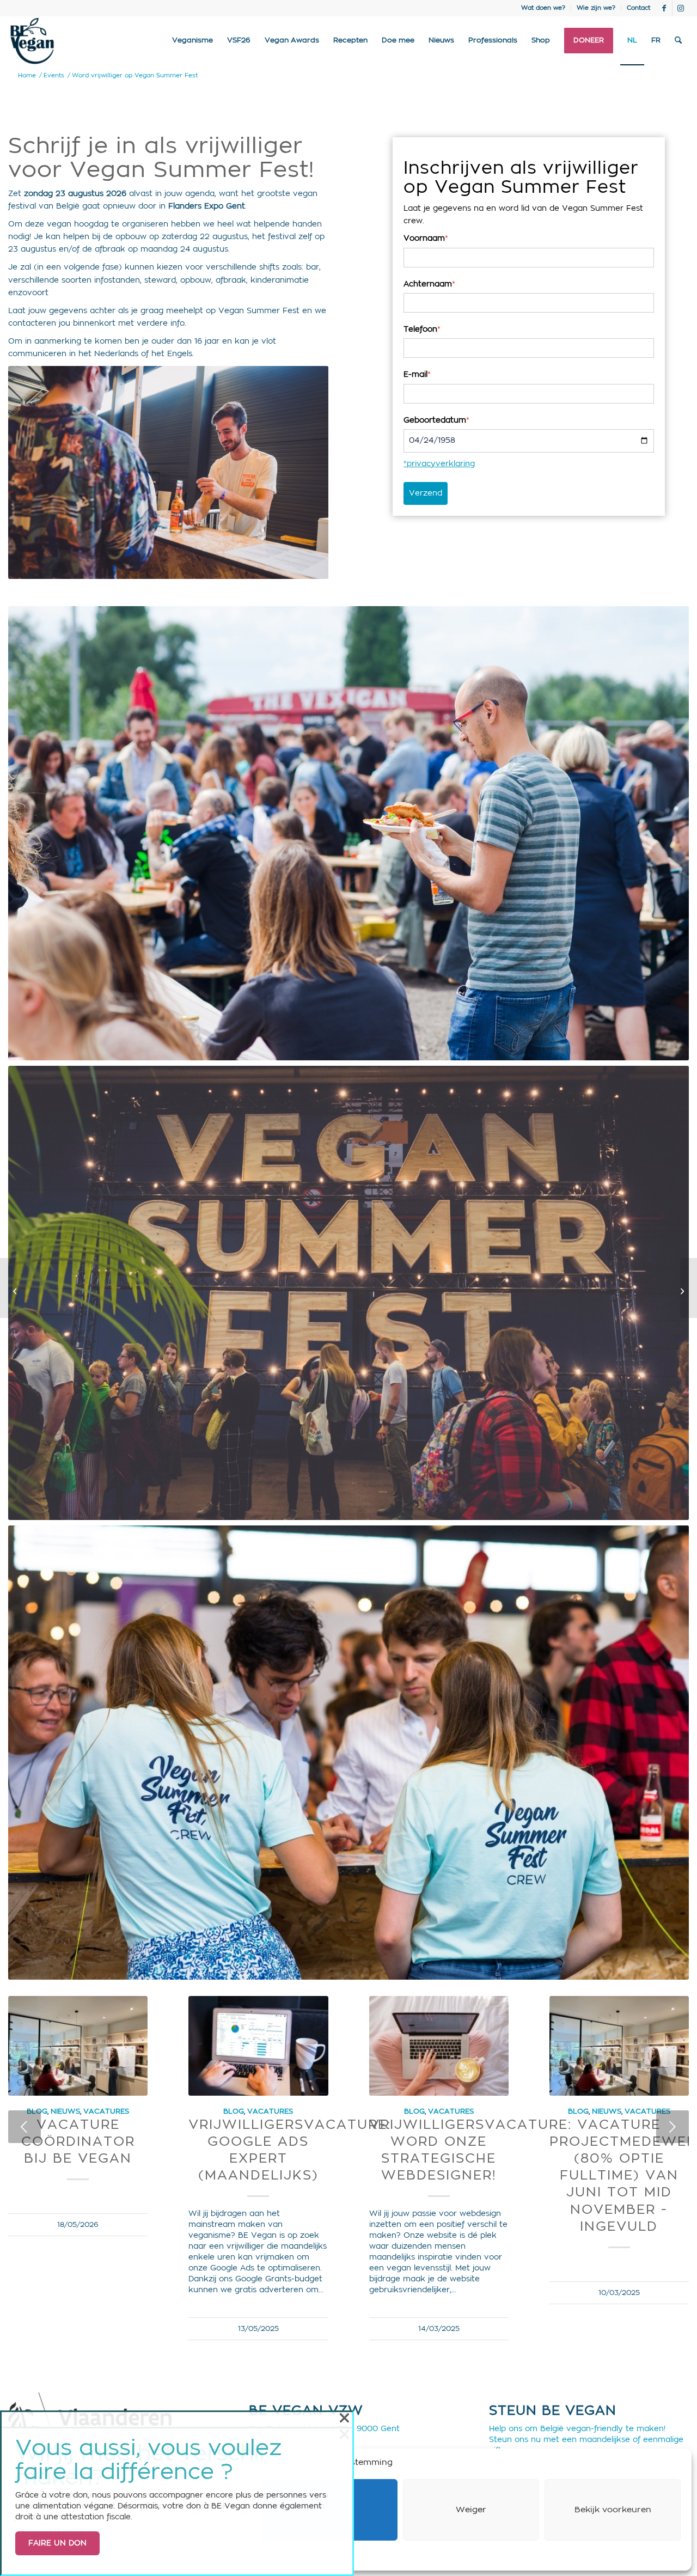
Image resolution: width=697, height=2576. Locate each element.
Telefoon (422, 329)
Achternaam (429, 284)
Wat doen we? (543, 8)
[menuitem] (543, 8)
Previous (25, 2127)
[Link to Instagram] (681, 8)
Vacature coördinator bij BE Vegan (78, 2142)
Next (672, 2127)
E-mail (417, 375)
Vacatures (106, 2111)
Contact (638, 8)
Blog (234, 2111)
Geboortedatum (436, 420)
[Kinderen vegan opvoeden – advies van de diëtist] (689, 1288)
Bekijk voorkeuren (613, 2510)
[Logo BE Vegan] (32, 41)
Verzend (426, 493)
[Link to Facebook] (664, 8)
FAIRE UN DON (57, 2543)
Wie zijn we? (596, 8)
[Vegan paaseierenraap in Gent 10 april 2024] (8, 1288)
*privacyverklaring (439, 464)
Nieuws (65, 2111)
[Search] (678, 41)
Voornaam (426, 239)
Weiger (471, 2510)
